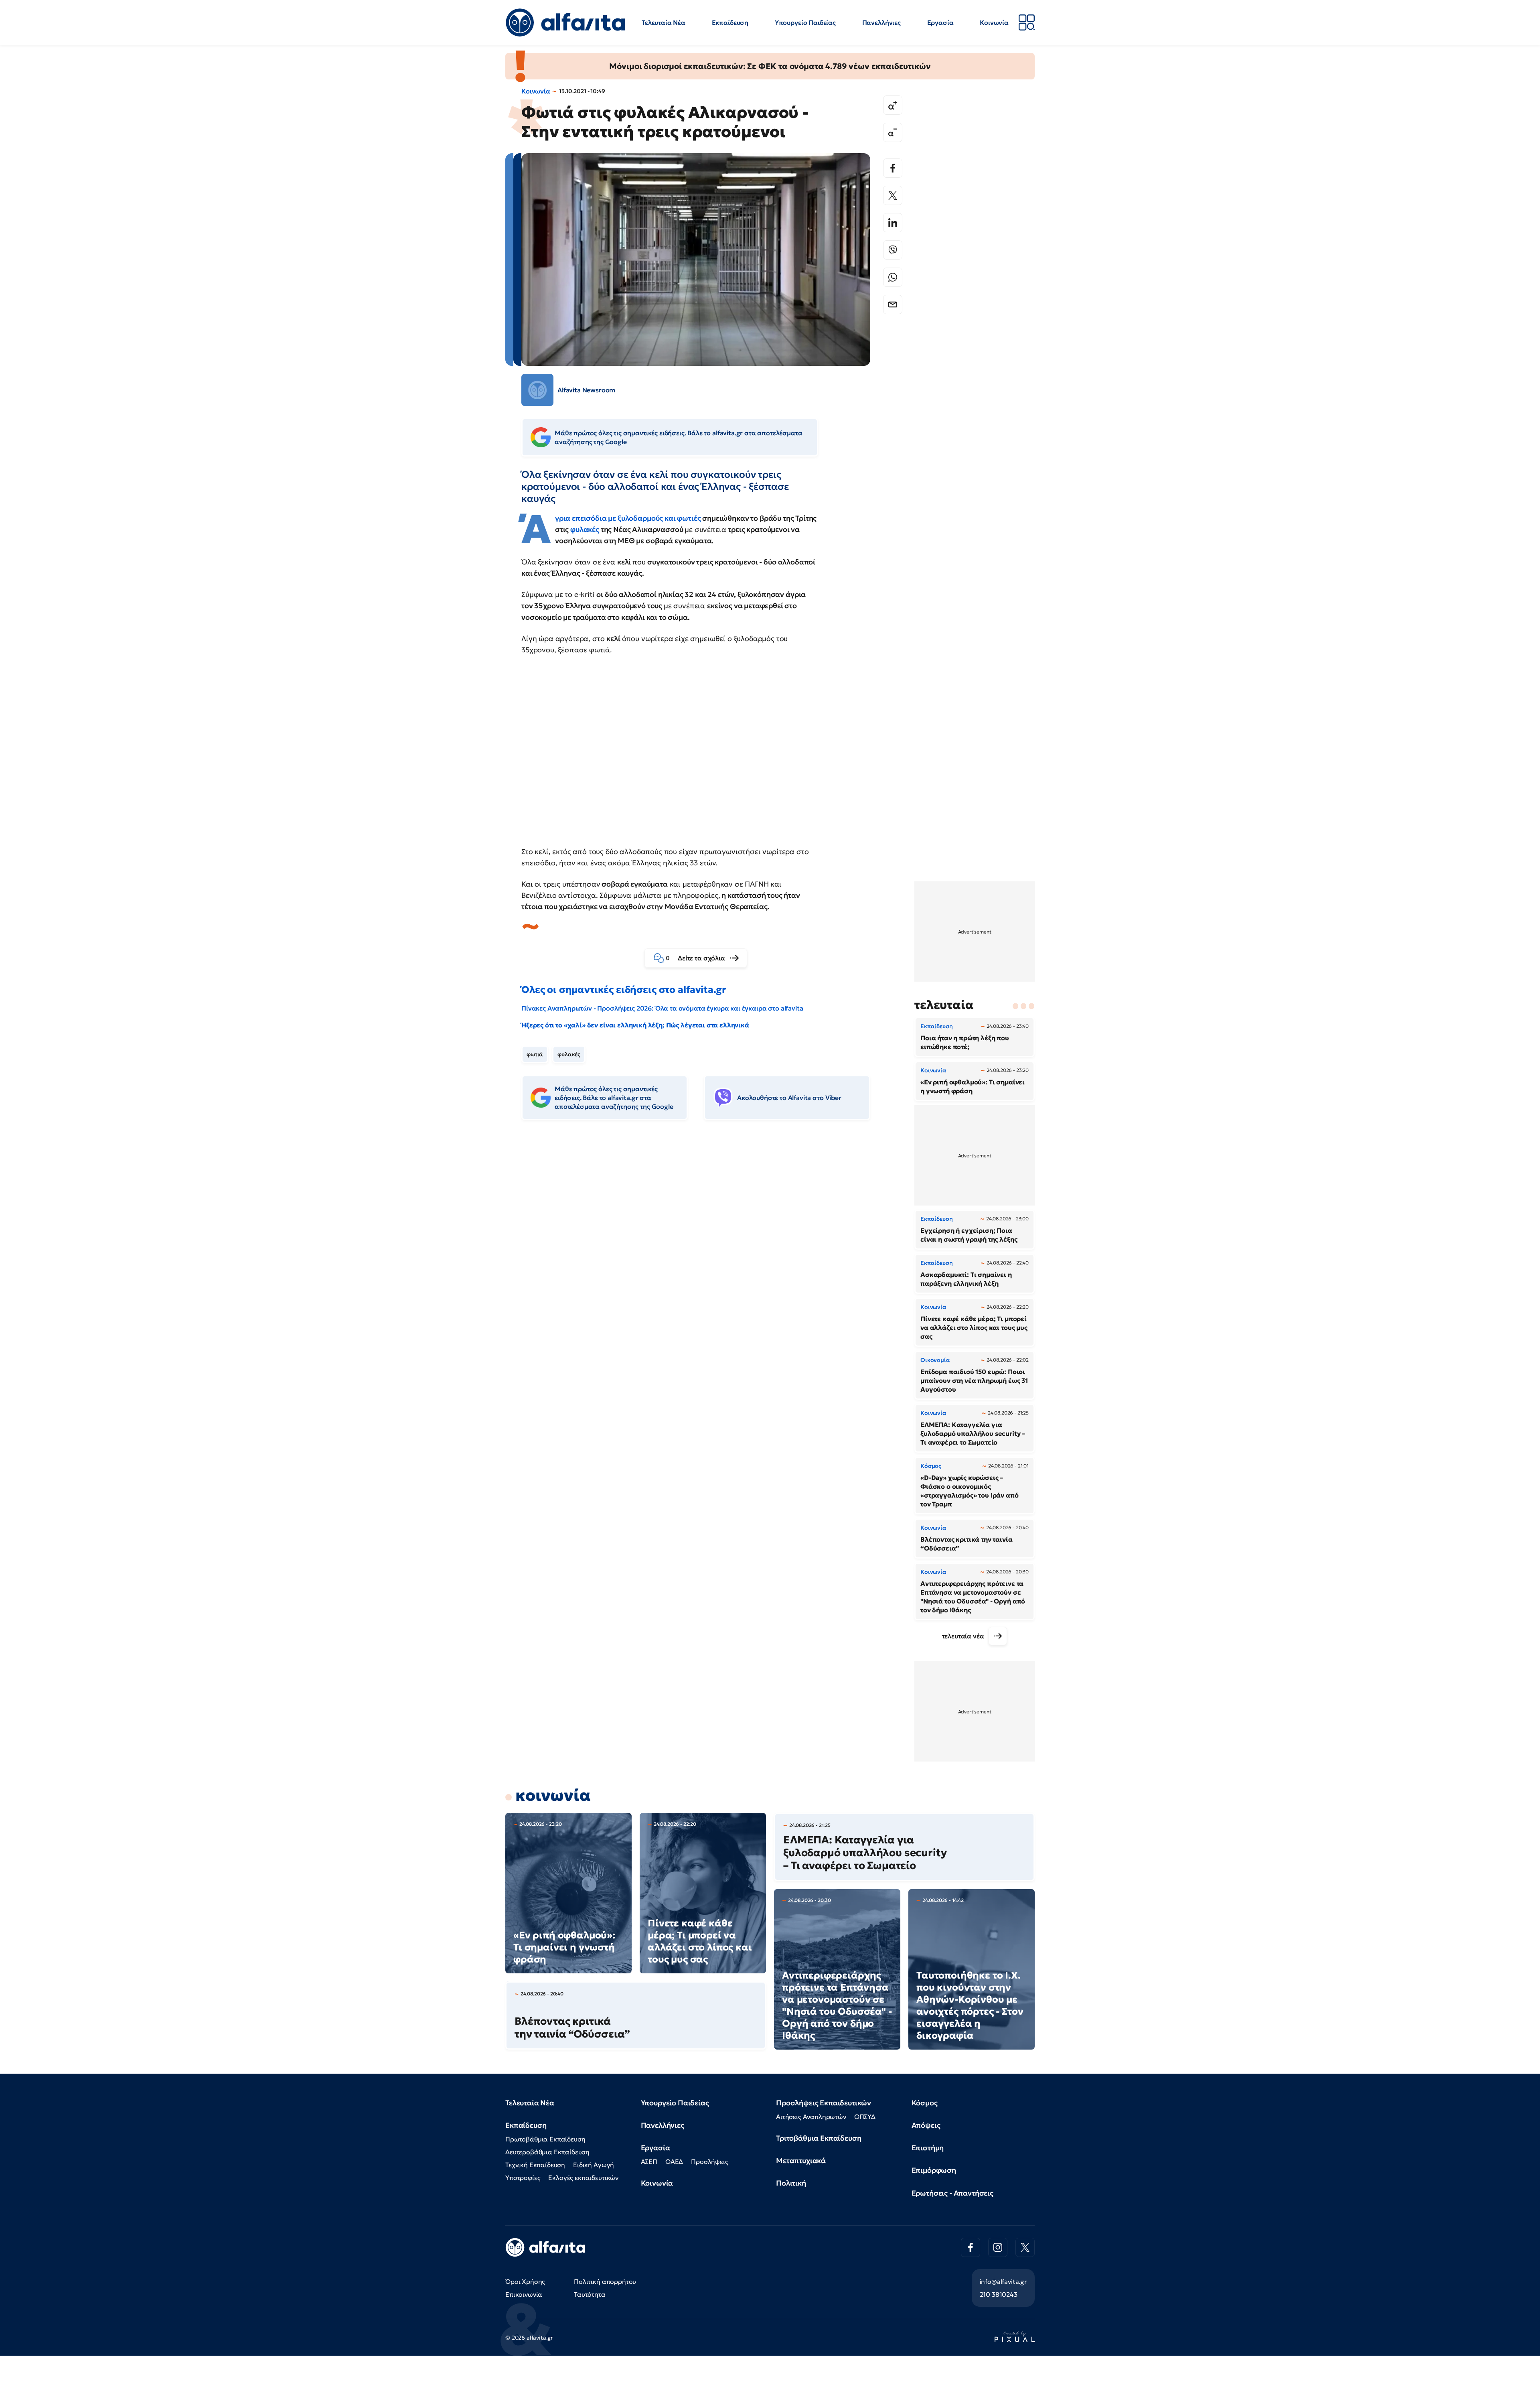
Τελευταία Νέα (664, 22)
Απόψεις (926, 2125)
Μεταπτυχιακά (801, 2161)
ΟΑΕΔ (674, 2162)
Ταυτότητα (590, 2294)
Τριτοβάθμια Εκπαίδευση (819, 2138)
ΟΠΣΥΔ (865, 2117)
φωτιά (535, 1054)
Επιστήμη (928, 2148)
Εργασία (940, 22)
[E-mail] (893, 304)
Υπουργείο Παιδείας (805, 22)
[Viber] (893, 250)
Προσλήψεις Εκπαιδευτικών (824, 2103)
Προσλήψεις (709, 2162)
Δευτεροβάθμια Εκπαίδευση (547, 2152)
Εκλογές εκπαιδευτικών (583, 2178)
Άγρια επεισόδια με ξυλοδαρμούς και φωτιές (629, 518)
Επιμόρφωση (934, 2170)
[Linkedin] (893, 223)
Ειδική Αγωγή (594, 2165)
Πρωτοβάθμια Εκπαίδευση (545, 2139)
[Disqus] (702, 1249)
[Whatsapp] (893, 277)
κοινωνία (553, 1795)
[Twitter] (893, 195)
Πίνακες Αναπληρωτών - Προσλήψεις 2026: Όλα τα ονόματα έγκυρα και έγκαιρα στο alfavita (662, 1008)
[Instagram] (998, 2247)
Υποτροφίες (523, 2178)
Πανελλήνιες (881, 22)
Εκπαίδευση (730, 22)
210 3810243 (999, 2294)
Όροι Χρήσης (525, 2281)
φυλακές (586, 529)
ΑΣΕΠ (649, 2162)
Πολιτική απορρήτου (605, 2281)
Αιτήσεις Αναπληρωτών (811, 2117)
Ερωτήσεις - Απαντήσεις (952, 2193)
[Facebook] (893, 168)
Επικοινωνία (524, 2294)
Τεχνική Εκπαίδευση (535, 2165)
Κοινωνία (994, 22)
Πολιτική (791, 2183)
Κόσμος (925, 2103)
